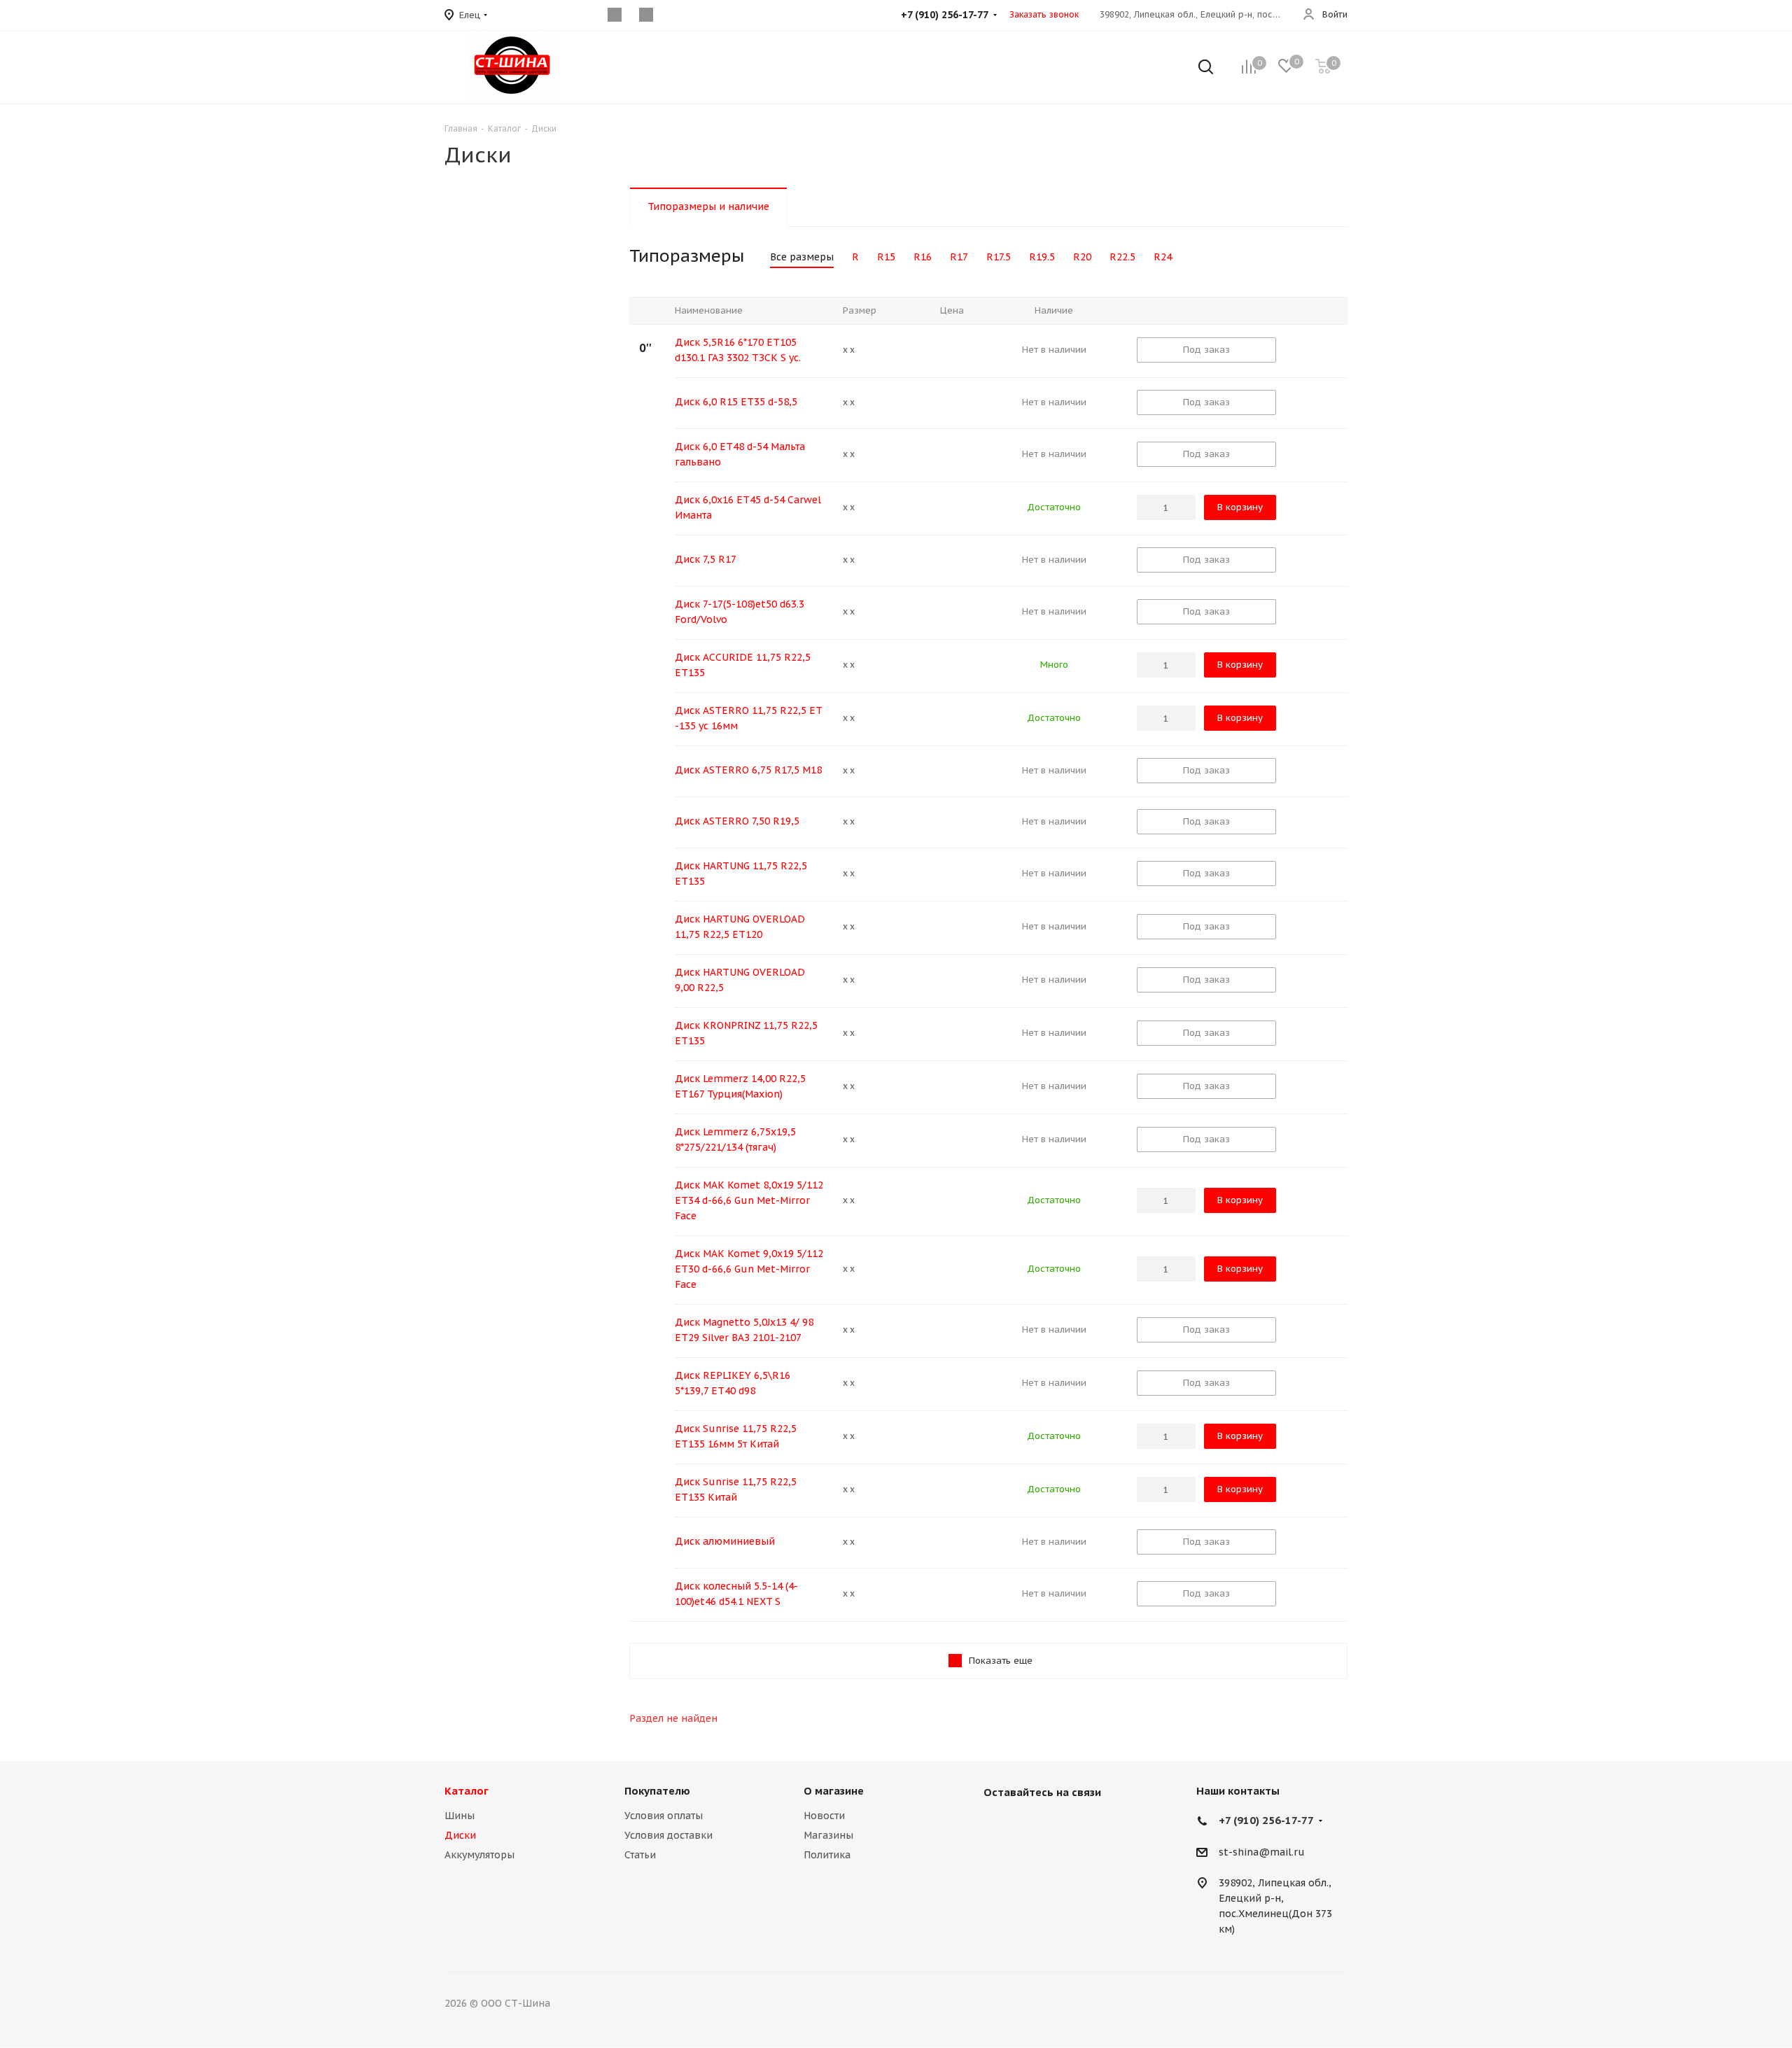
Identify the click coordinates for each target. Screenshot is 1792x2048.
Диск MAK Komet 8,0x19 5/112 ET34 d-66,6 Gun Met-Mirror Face (749, 1200)
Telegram (1067, 1825)
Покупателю (657, 1791)
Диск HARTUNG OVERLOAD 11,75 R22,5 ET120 (740, 927)
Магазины (828, 1835)
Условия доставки (668, 1835)
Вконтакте (997, 1825)
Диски (460, 1835)
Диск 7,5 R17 (706, 559)
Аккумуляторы (479, 1855)
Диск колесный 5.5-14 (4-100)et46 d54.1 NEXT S (736, 1594)
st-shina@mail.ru (1262, 1852)
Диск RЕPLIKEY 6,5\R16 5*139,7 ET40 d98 (733, 1383)
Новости (824, 1816)
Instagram (1032, 1825)
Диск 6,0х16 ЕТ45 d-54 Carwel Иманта (748, 507)
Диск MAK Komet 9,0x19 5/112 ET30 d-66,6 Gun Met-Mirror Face (749, 1269)
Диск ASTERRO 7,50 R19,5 (737, 821)
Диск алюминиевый (725, 1541)
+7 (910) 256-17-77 (1266, 1820)
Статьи (640, 1855)
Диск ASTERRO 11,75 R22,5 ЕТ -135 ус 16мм (749, 718)
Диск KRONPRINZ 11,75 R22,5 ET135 (746, 1033)
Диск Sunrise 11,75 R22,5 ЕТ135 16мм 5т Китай (736, 1436)
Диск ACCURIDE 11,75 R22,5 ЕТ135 (743, 665)
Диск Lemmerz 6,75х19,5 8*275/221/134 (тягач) (735, 1139)
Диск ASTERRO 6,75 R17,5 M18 (748, 770)
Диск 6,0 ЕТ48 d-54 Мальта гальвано (740, 454)
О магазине (834, 1791)
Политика (827, 1855)
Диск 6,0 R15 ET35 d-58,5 (736, 402)
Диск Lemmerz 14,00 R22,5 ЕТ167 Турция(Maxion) (740, 1086)
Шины (460, 1816)
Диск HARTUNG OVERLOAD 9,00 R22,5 (740, 980)
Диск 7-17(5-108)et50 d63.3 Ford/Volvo (740, 612)
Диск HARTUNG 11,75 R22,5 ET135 (741, 874)
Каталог (467, 1791)
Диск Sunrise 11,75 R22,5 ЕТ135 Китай (736, 1489)
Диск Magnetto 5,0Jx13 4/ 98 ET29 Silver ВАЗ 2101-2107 (744, 1330)
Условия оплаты (664, 1816)
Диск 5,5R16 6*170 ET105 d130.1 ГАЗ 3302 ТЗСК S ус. (738, 350)
